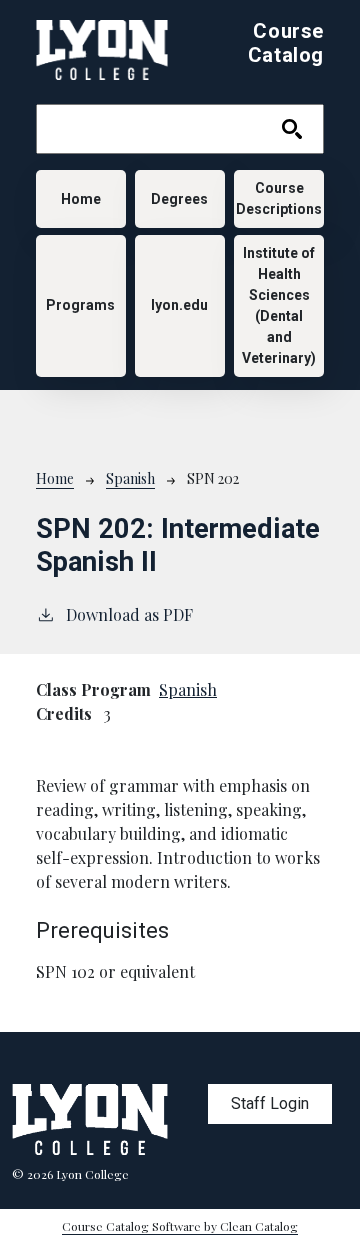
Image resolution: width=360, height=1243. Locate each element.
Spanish (130, 478)
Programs (80, 305)
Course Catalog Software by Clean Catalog (180, 1226)
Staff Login (270, 1103)
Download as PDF (129, 614)
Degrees (179, 199)
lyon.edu (179, 305)
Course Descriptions (279, 198)
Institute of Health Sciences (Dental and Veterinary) (279, 305)
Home (81, 199)
